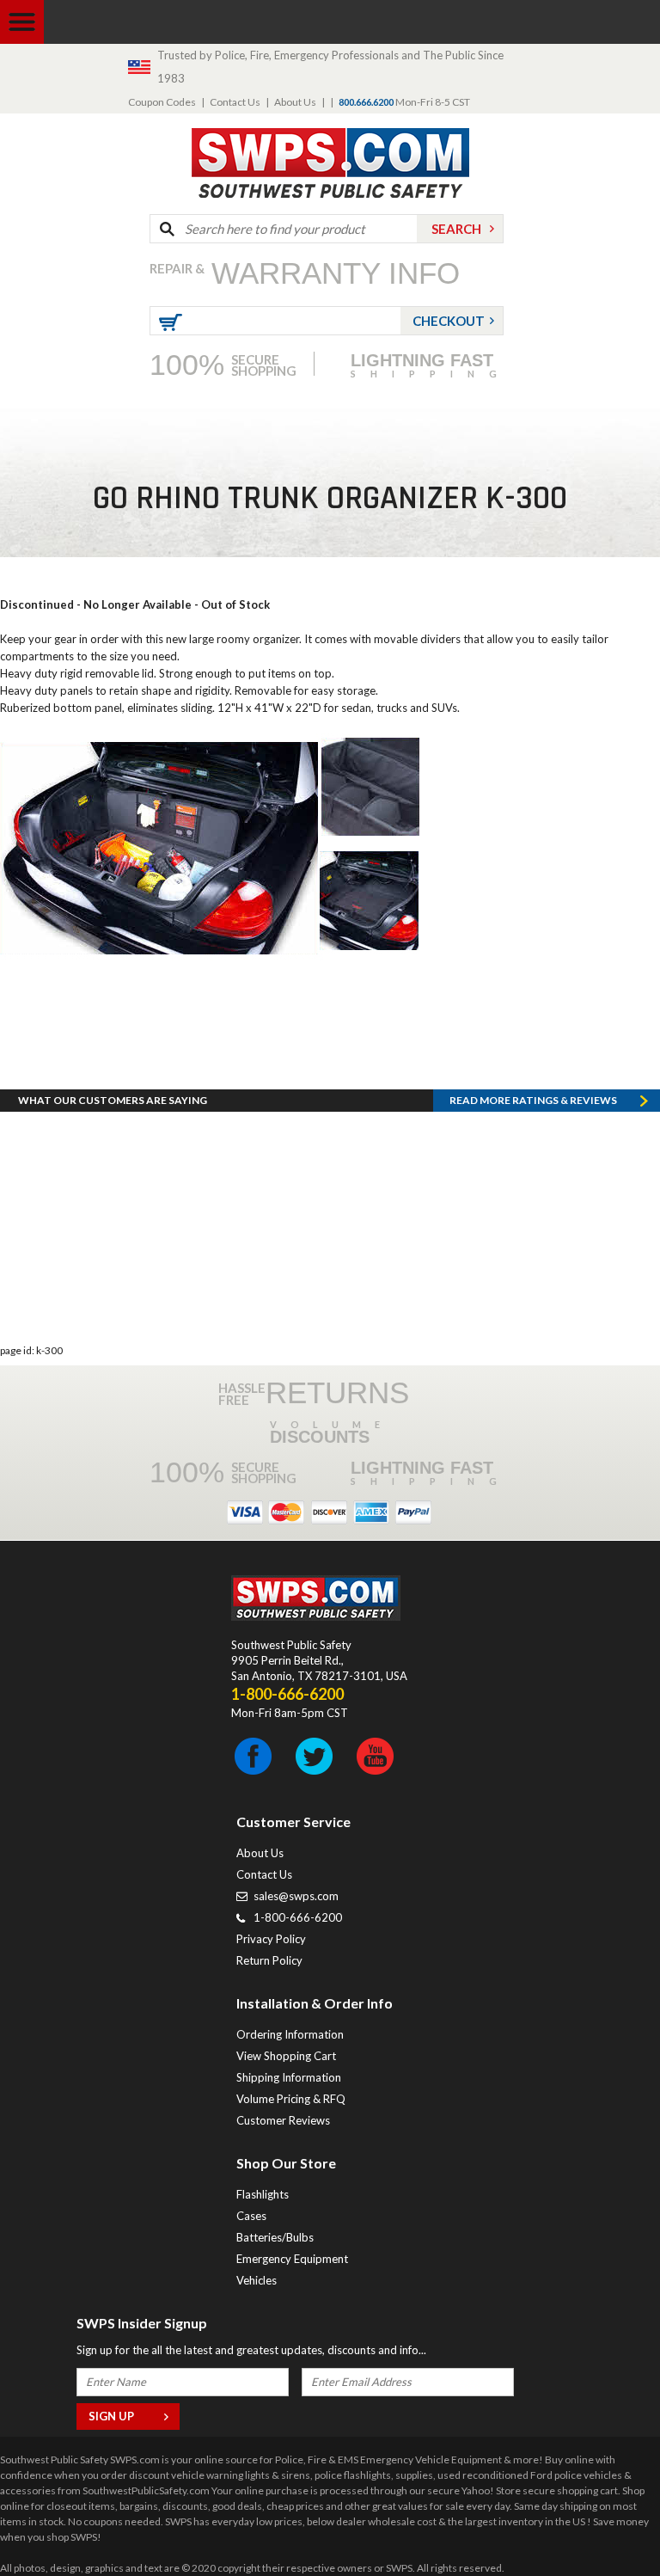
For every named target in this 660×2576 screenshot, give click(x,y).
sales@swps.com (296, 1896)
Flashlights (263, 2194)
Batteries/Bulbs (275, 2237)
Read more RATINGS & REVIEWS (533, 1100)
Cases (251, 2216)
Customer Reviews (283, 2120)
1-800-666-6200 (298, 1917)
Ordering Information (290, 2034)
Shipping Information (289, 2077)
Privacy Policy (271, 1939)
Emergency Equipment (292, 2259)
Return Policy (269, 1960)
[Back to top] (603, 2520)
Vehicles (257, 2280)
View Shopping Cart (286, 2056)
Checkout (449, 321)
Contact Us (235, 102)
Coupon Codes (162, 102)
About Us (295, 102)
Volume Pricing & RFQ (291, 2099)
